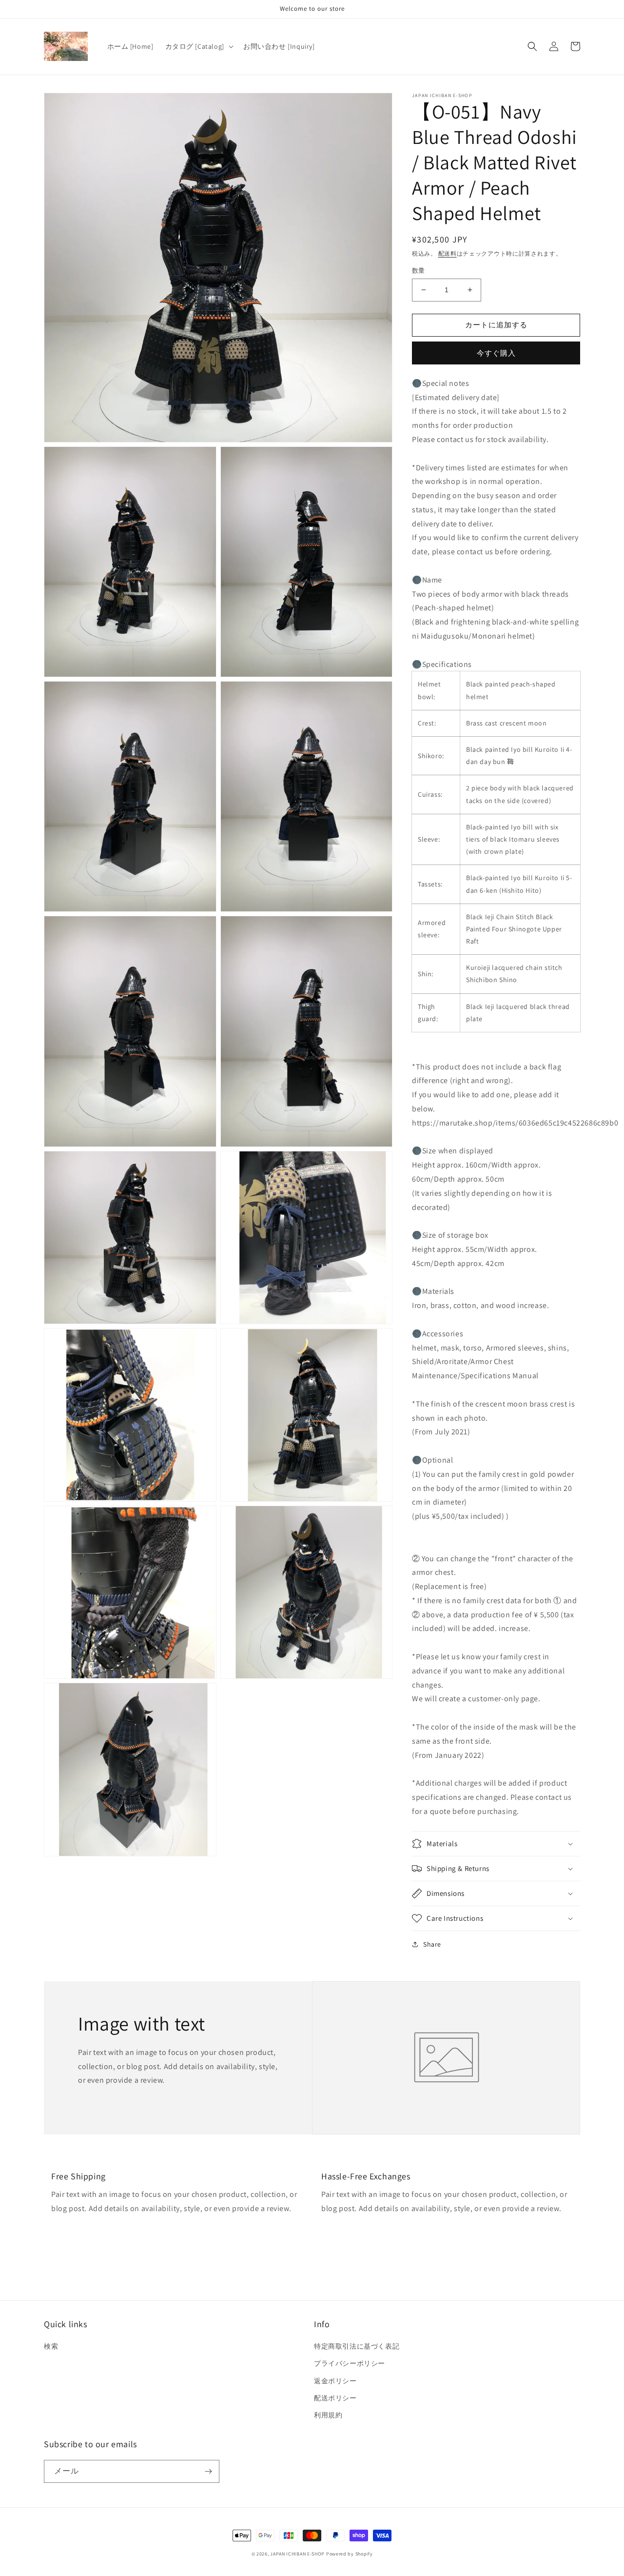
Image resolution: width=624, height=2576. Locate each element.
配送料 (448, 253)
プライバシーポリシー (350, 2363)
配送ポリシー (335, 2398)
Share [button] (432, 1944)
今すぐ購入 (496, 353)
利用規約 (328, 2415)
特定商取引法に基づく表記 (357, 2346)
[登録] (208, 2471)
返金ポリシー (335, 2381)
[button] (198, 46)
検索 (51, 2346)
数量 (419, 271)
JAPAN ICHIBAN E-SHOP (297, 2554)
